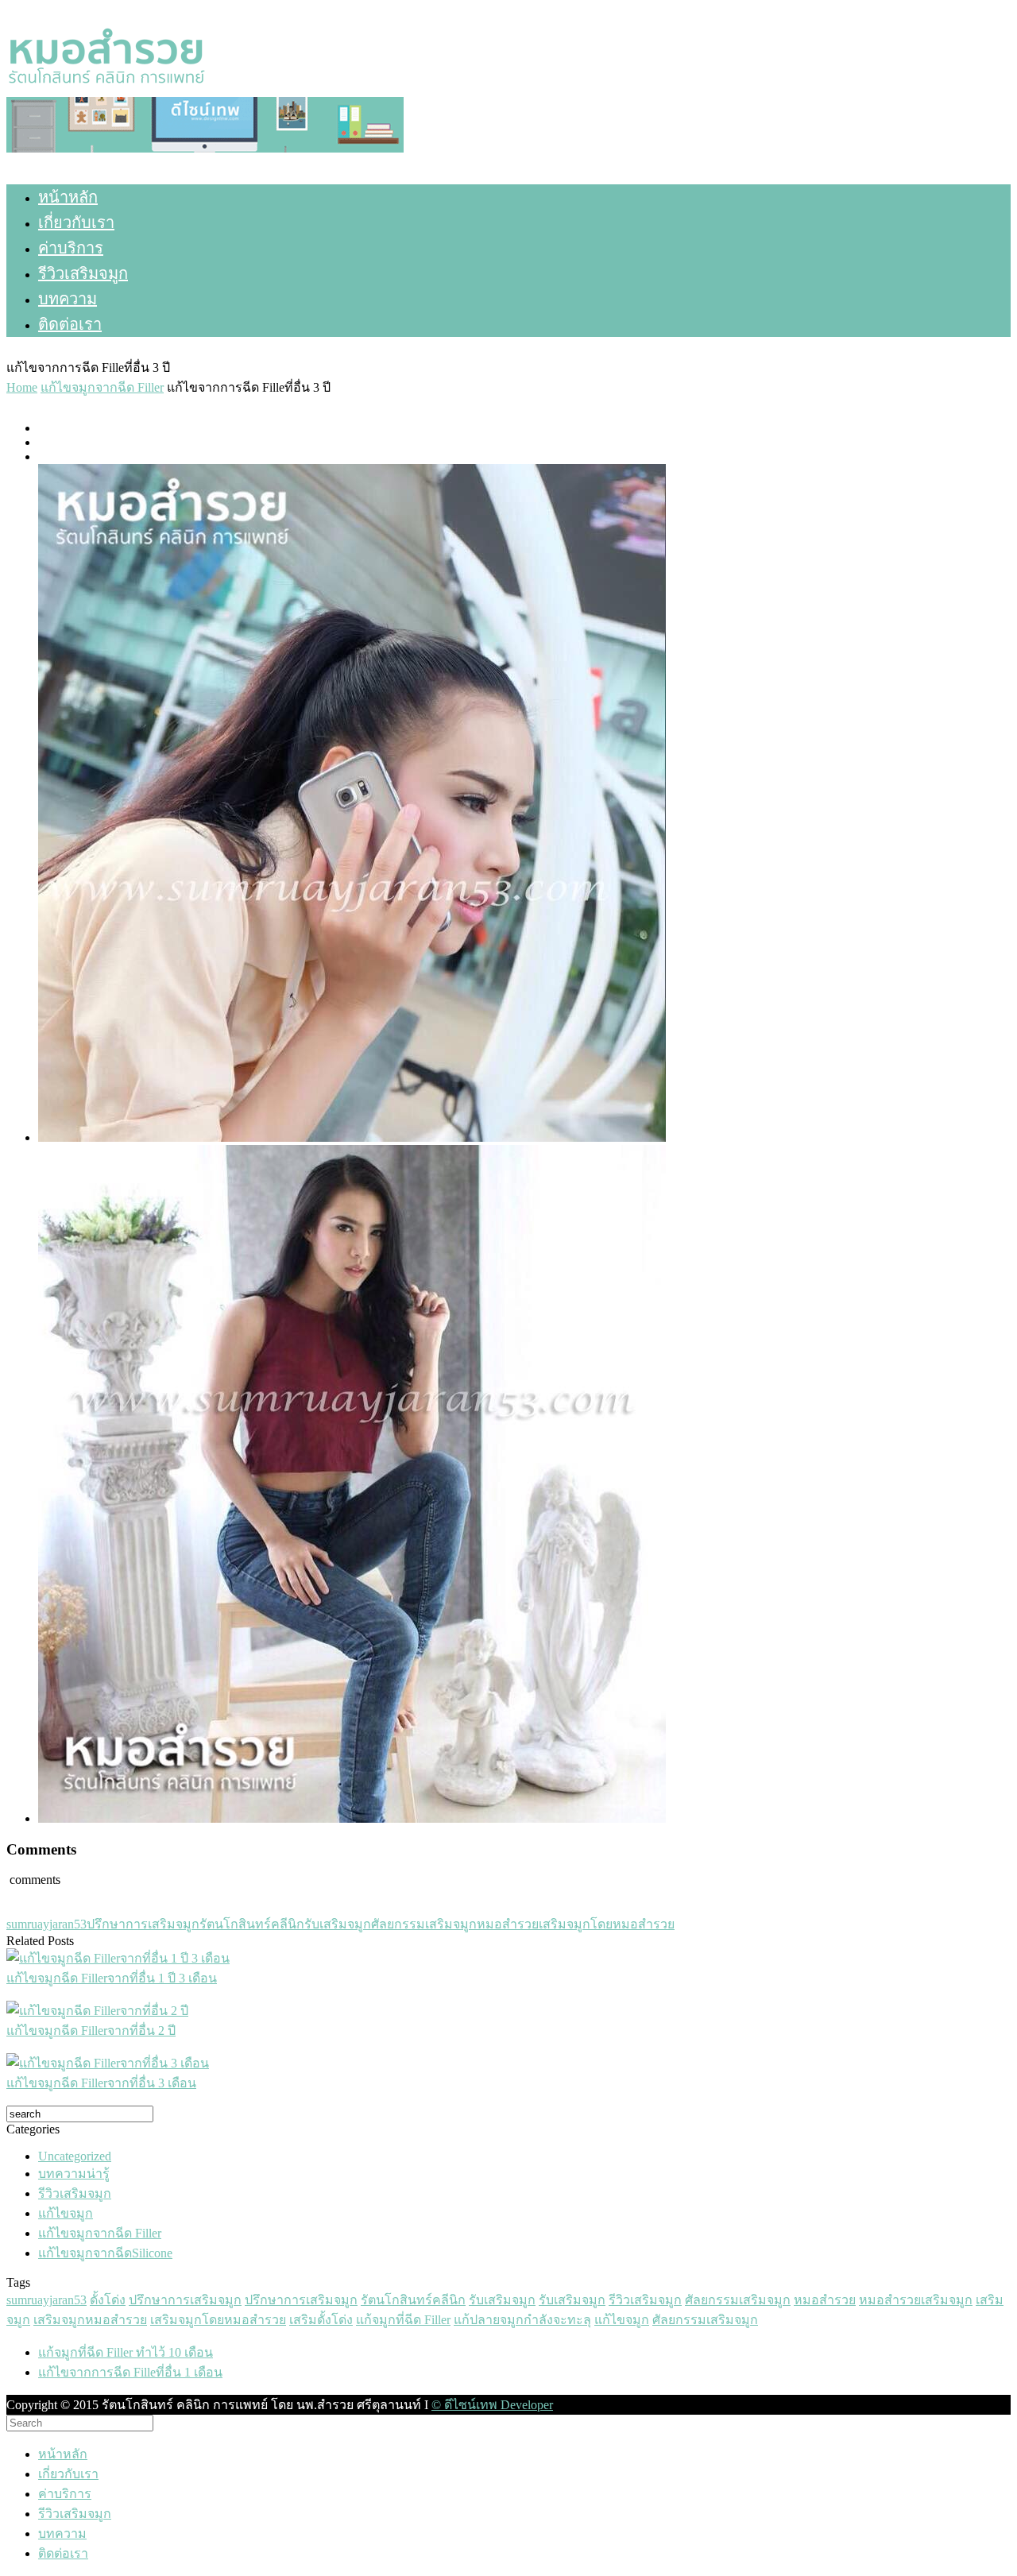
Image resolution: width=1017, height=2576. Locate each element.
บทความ (68, 299)
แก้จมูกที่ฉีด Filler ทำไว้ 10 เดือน (126, 2352)
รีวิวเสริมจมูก (83, 273)
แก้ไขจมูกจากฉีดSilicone (105, 2253)
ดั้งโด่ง (108, 2300)
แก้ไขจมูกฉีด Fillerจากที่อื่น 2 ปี (91, 2031)
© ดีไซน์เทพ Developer (492, 2405)
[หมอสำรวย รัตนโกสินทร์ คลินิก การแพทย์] (106, 89)
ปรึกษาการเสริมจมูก (143, 1924)
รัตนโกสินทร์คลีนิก (252, 1924)
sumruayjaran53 (46, 1924)
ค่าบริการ (71, 248)
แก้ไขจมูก (66, 2213)
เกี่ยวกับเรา (76, 222)
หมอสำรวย (508, 1924)
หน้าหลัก (68, 197)
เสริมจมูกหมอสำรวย (90, 2320)
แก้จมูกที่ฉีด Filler (403, 2320)
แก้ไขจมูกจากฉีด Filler (100, 2233)
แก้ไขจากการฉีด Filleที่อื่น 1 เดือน (130, 2372)
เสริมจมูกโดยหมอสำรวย (607, 1924)
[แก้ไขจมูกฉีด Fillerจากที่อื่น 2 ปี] (97, 2011)
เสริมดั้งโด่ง (321, 2320)
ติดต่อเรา (70, 324)
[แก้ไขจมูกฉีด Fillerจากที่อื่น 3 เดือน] (108, 2063)
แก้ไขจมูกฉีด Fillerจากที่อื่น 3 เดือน (101, 2083)
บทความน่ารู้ (74, 2174)
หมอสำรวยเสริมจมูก (916, 2300)
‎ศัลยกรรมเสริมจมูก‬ (705, 2320)
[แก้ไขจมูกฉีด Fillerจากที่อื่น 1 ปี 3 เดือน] (118, 1958)
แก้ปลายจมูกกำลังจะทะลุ (522, 2320)
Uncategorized (75, 2156)
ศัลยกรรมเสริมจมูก (424, 1924)
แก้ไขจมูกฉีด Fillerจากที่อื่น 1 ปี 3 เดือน (112, 1978)
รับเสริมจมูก (338, 1924)
